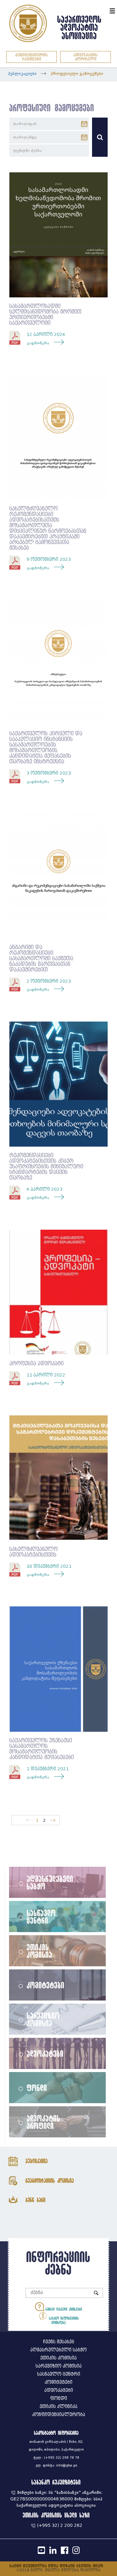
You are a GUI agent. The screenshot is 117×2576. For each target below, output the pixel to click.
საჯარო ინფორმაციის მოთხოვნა (63, 2320)
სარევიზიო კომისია (43, 2019)
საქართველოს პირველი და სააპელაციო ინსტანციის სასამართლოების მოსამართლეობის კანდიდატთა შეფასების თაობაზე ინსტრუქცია (46, 748)
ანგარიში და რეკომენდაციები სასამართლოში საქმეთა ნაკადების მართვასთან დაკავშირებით (41, 959)
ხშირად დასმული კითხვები (63, 2309)
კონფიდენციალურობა (59, 2415)
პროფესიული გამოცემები (77, 74)
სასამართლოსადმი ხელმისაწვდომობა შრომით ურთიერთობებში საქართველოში (45, 315)
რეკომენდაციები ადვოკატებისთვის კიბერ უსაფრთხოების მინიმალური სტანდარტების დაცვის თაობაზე (46, 1167)
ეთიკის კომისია (40, 1951)
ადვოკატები (45, 2053)
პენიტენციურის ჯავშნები (31, 57)
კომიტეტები (46, 1985)
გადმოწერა (38, 343)
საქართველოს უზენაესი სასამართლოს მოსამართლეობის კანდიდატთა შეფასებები (42, 1749)
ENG (104, 10)
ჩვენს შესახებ (59, 2342)
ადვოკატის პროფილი (44, 2122)
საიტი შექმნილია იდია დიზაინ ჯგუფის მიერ (56, 2566)
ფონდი (37, 2088)
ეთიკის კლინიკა (58, 2407)
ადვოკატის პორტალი (85, 57)
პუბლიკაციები (22, 74)
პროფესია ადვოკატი (37, 1364)
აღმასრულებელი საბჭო (50, 1882)
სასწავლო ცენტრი (41, 1917)
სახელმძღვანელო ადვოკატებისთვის (34, 1552)
